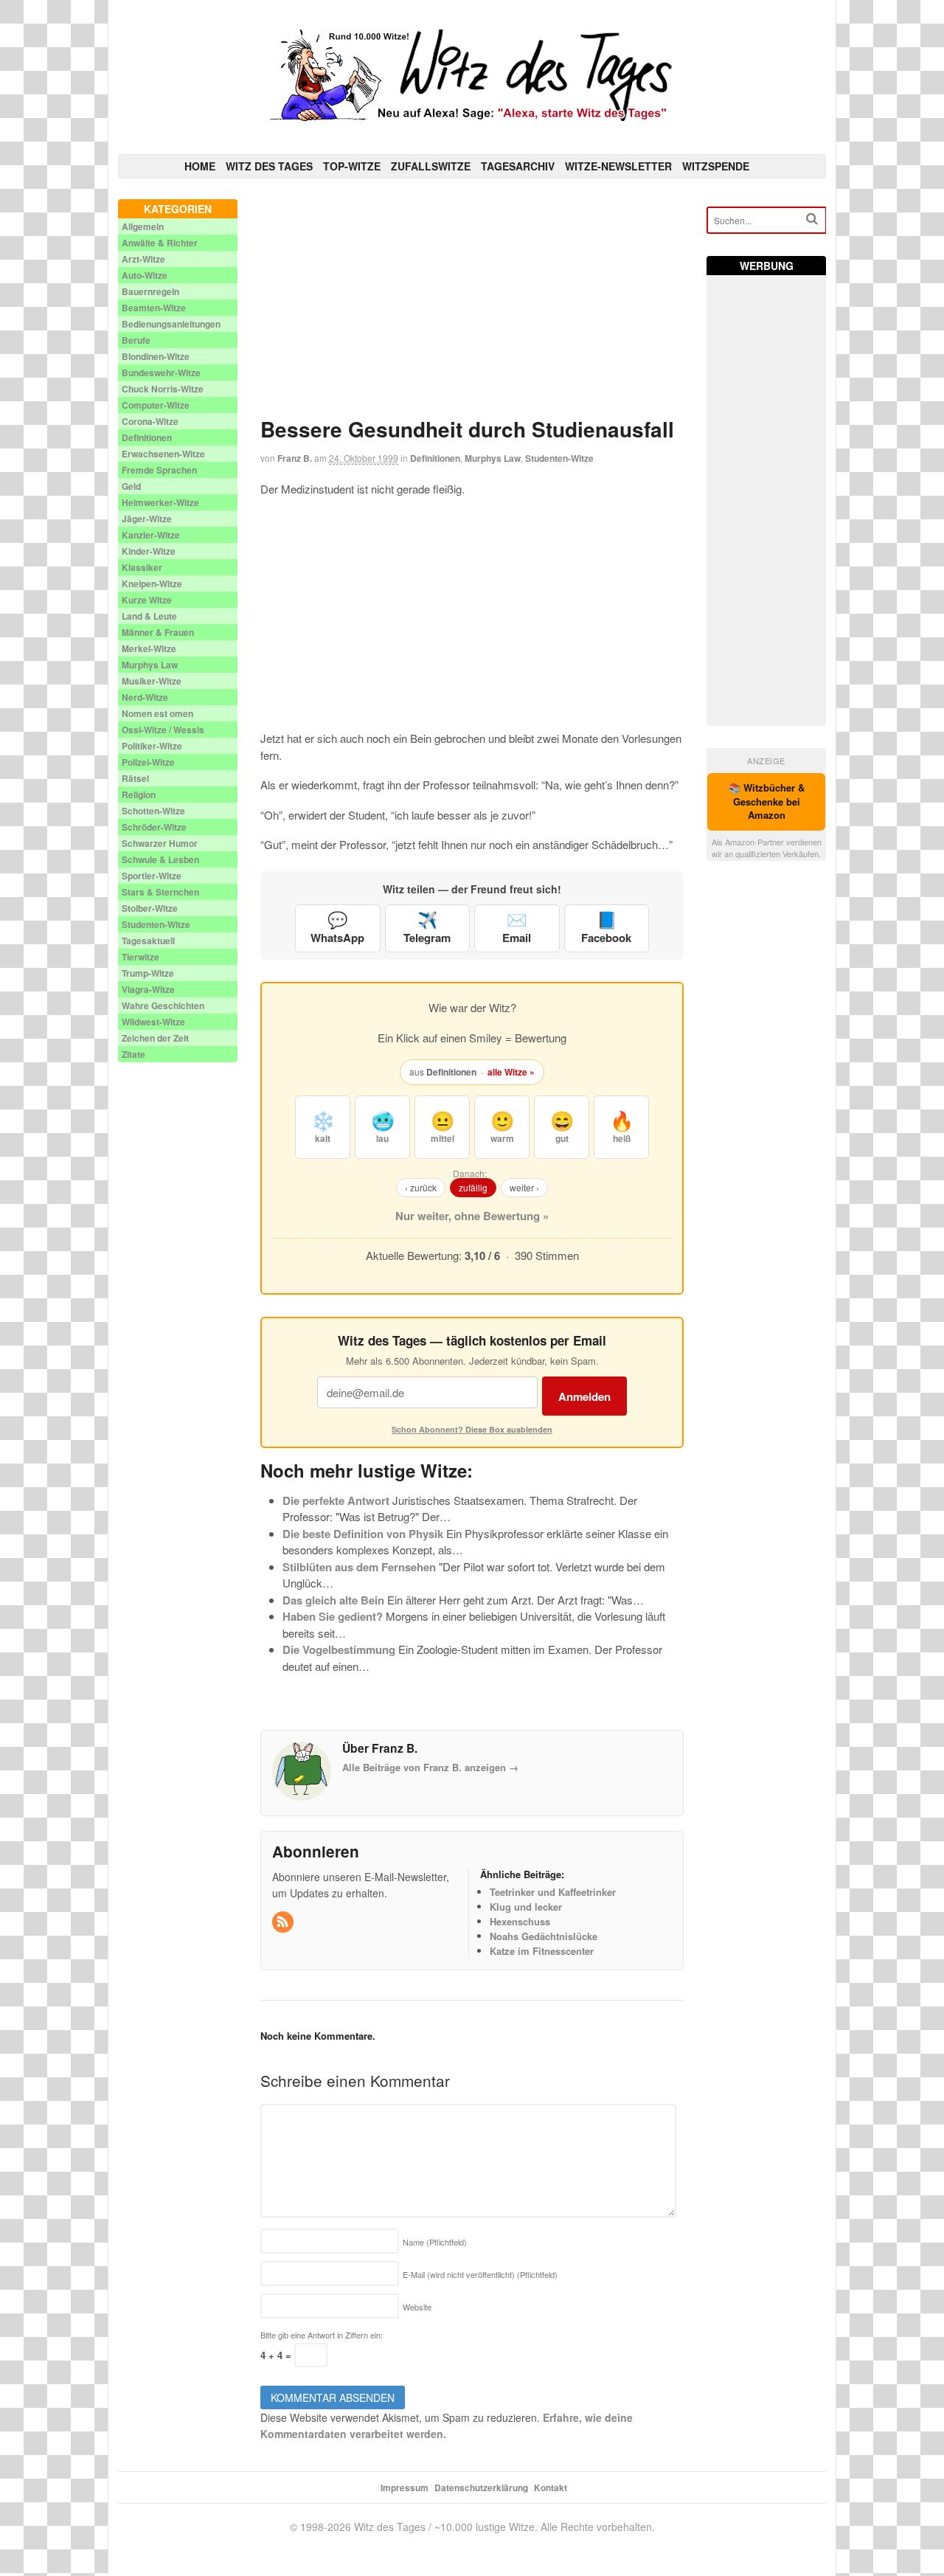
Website (417, 2307)
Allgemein (143, 226)
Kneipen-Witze (152, 584)
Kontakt (551, 2487)
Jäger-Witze (147, 519)
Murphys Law (493, 458)
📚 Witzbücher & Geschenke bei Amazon (767, 801)
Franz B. (295, 458)
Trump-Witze (148, 973)
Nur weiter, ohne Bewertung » (472, 1216)
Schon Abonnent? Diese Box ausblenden (472, 1429)
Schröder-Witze (154, 827)
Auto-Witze (145, 275)
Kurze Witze (147, 600)
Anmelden (584, 1396)
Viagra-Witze (148, 989)
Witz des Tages (269, 166)
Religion (139, 794)
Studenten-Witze (559, 458)
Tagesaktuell (148, 941)
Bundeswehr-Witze (161, 373)
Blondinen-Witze (156, 356)
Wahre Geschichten (163, 1005)
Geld (131, 486)
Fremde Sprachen (159, 470)
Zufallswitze (431, 166)
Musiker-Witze (152, 681)
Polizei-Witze (148, 762)
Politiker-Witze (152, 746)
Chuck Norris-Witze (163, 389)
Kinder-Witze (149, 551)
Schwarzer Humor (160, 843)
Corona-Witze (150, 421)
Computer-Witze (156, 405)
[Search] (812, 219)
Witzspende (716, 166)
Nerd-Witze (145, 697)
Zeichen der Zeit (155, 1038)
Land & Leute (149, 616)
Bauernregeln (150, 291)
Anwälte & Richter (160, 243)
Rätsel (135, 778)
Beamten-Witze (154, 308)
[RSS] (284, 1922)
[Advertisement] (472, 302)
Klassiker (142, 567)
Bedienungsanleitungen (171, 324)
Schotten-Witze (153, 811)
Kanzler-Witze (151, 535)
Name (435, 2242)
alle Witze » (511, 1072)
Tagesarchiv (518, 166)
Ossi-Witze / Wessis (163, 730)
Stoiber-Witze (150, 908)
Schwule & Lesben (160, 859)
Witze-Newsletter (618, 166)
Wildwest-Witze (153, 1022)
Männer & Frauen (158, 632)
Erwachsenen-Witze (163, 454)
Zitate (133, 1054)
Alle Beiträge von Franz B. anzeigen (430, 1767)
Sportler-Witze (152, 876)
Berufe (136, 340)
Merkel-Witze (149, 648)
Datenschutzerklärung (481, 2487)
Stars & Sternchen (160, 892)
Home (200, 166)
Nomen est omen (157, 713)
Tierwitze (140, 957)
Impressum (405, 2487)
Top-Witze (352, 166)
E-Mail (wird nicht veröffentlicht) (480, 2274)
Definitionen (435, 458)
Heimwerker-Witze (160, 502)
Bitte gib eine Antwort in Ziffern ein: (322, 2335)
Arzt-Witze (143, 259)
